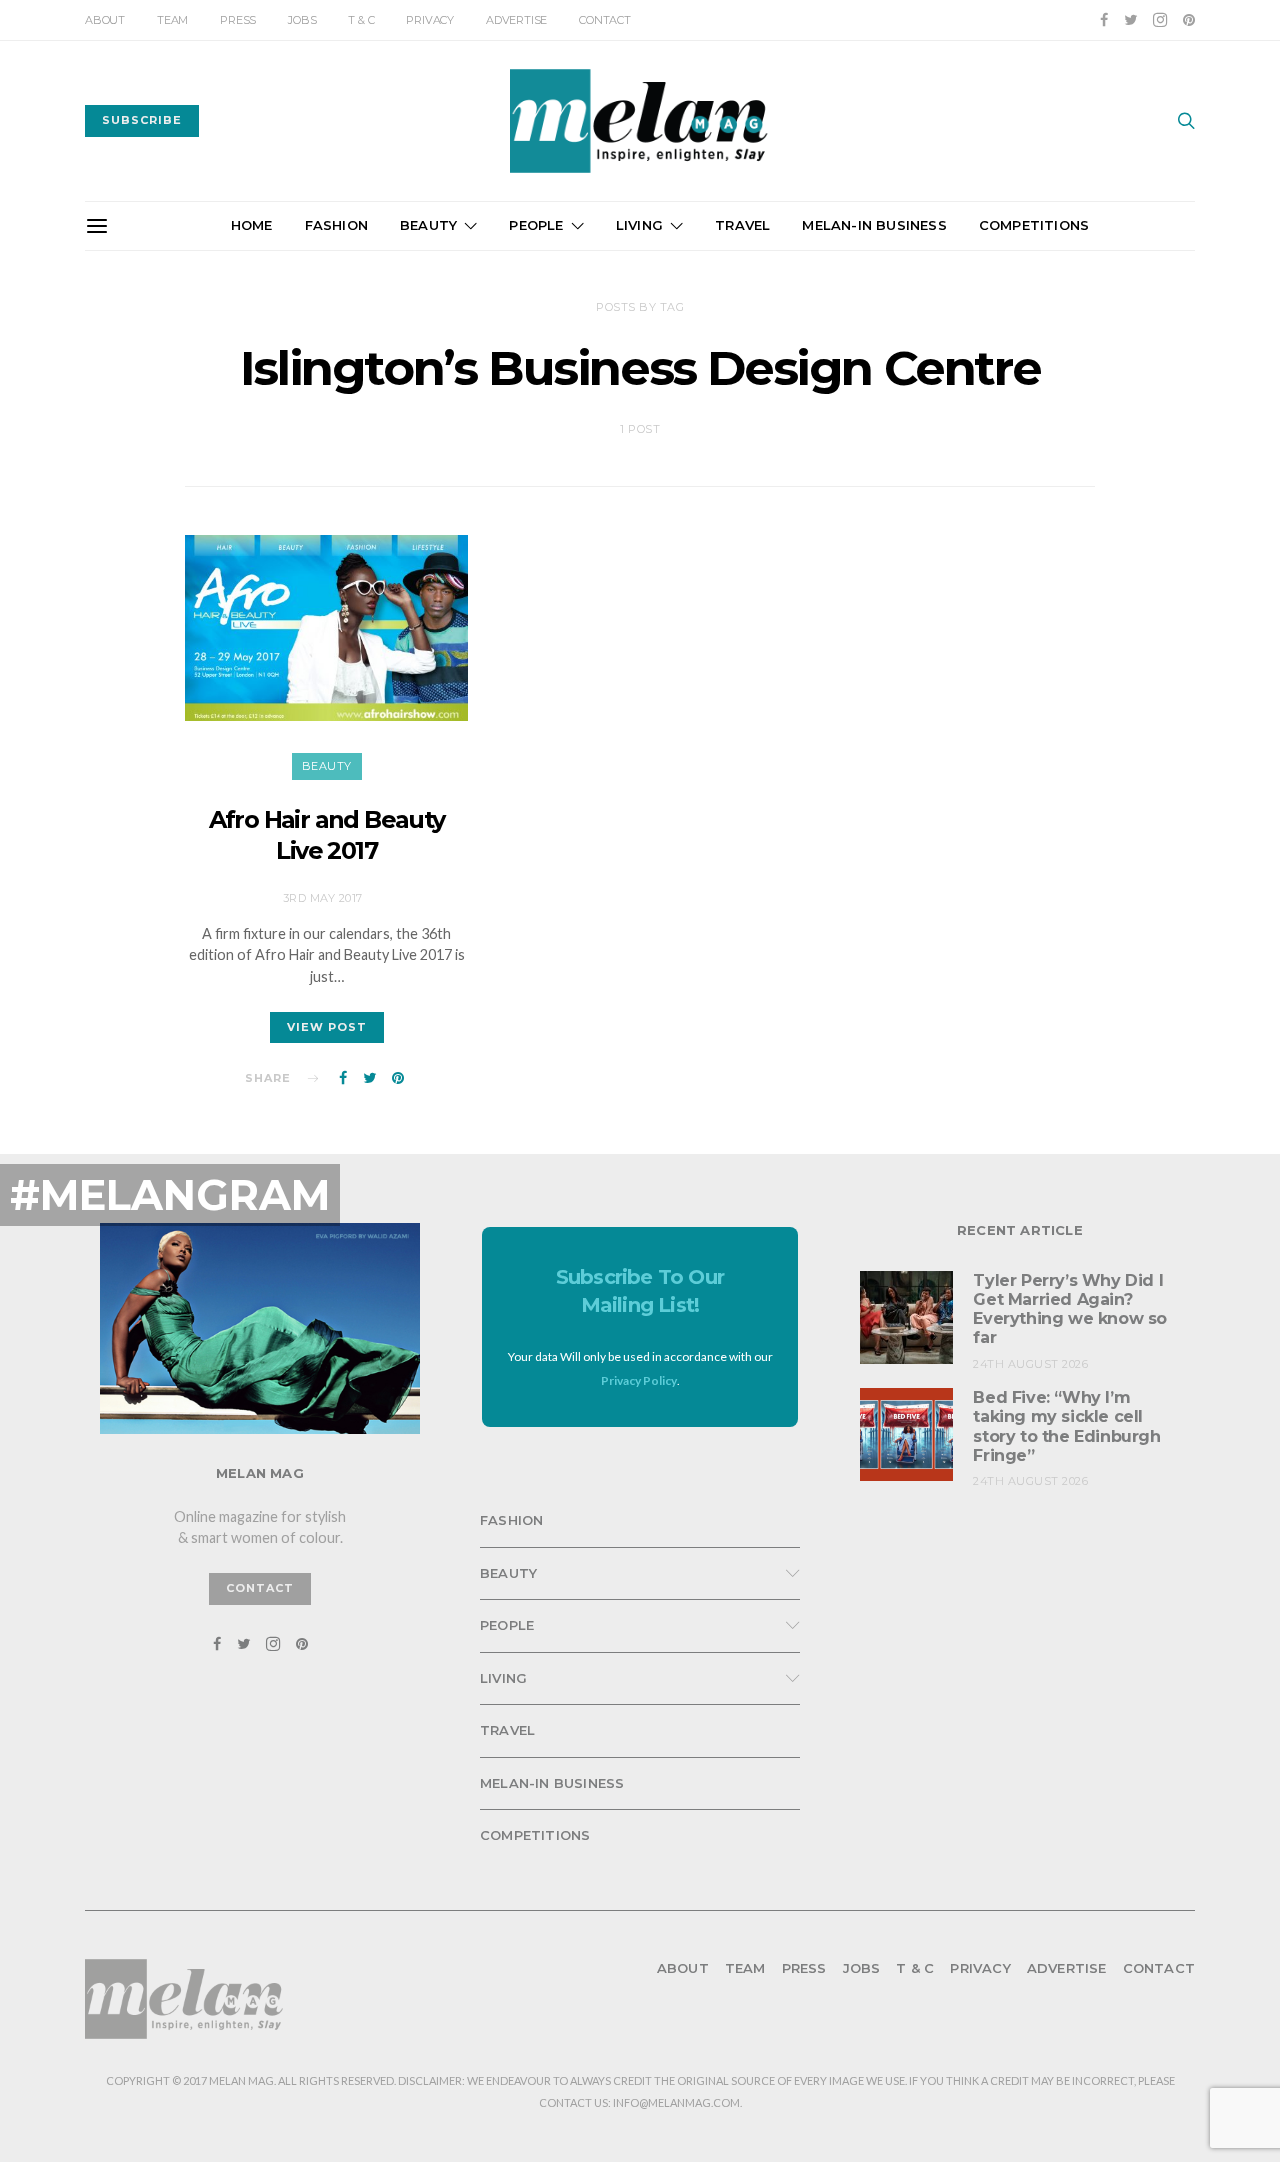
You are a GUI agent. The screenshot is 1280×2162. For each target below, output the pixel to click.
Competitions (1034, 225)
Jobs (302, 20)
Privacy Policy (639, 1380)
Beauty (428, 225)
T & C (361, 20)
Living (639, 225)
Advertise (516, 20)
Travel (742, 225)
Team (172, 20)
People (536, 225)
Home (252, 225)
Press (238, 20)
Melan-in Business (874, 225)
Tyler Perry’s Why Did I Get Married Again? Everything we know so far (1070, 1309)
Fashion (336, 225)
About (105, 20)
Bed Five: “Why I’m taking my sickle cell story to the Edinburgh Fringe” (1066, 1426)
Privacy (430, 20)
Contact (605, 20)
